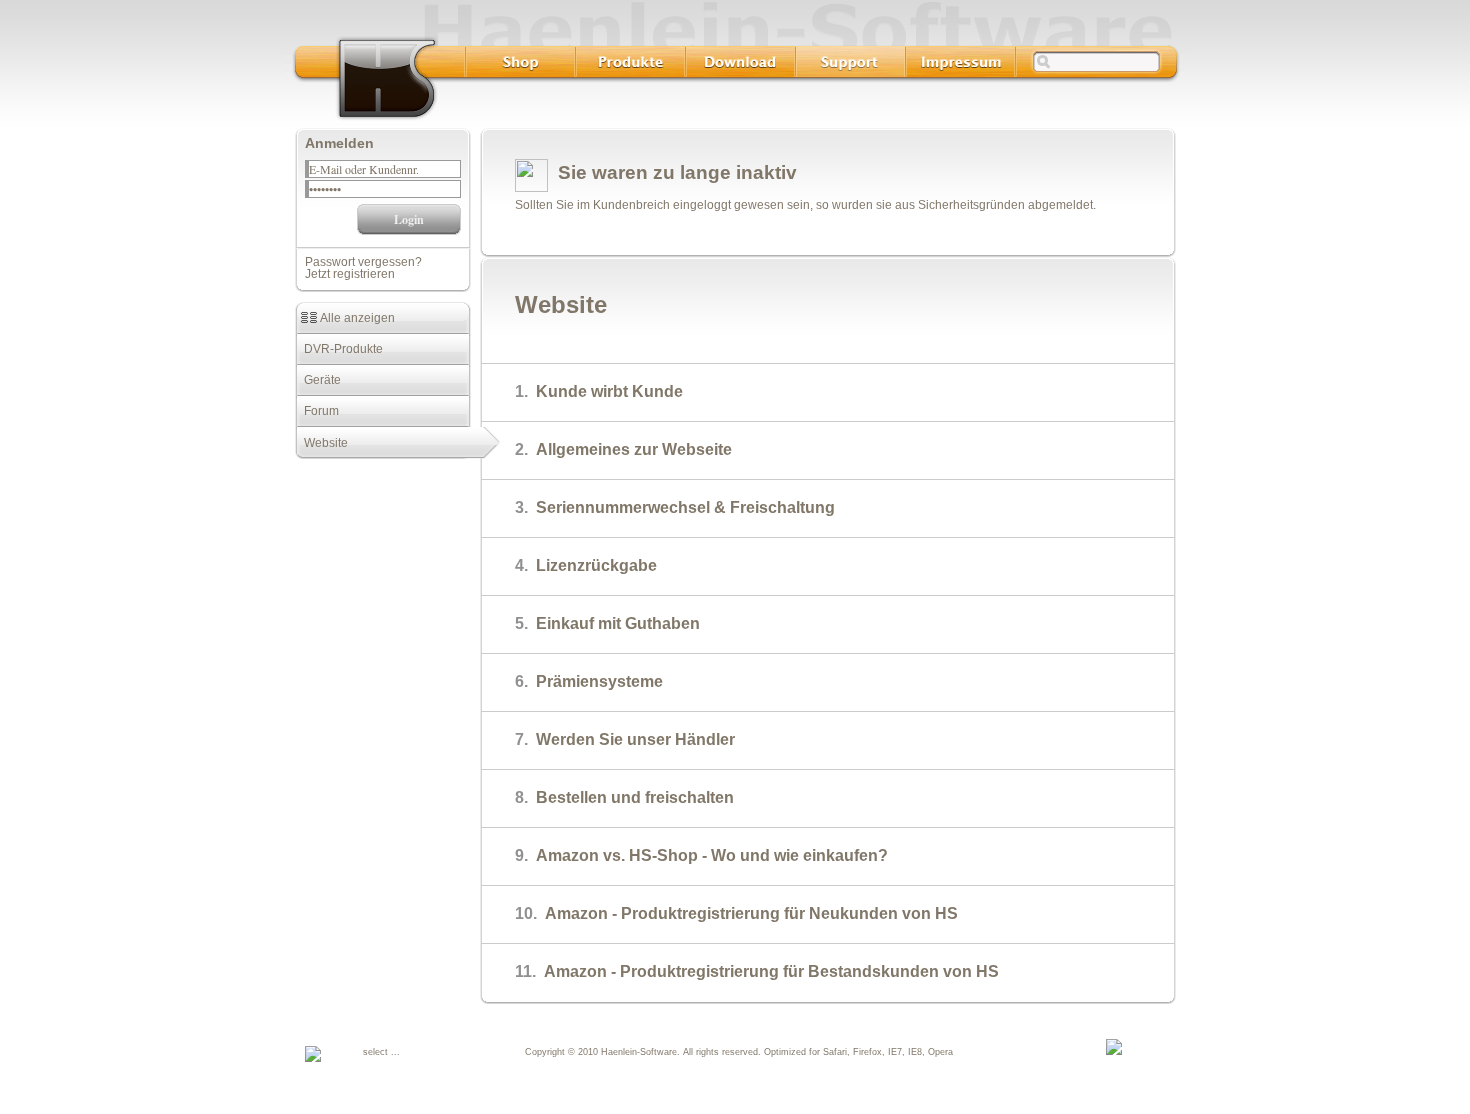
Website (321, 443)
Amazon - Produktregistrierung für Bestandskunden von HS (757, 971)
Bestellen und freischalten (624, 797)
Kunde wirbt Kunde (599, 391)
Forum (317, 411)
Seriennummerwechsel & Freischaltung (675, 507)
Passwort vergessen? (363, 262)
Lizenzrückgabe (586, 565)
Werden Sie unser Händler (625, 739)
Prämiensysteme (589, 681)
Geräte (318, 380)
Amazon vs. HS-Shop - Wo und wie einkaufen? (701, 855)
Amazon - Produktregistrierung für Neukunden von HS (736, 913)
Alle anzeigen (356, 318)
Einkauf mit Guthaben (607, 623)
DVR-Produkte (339, 349)
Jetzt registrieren (350, 274)
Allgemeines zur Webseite (623, 449)
